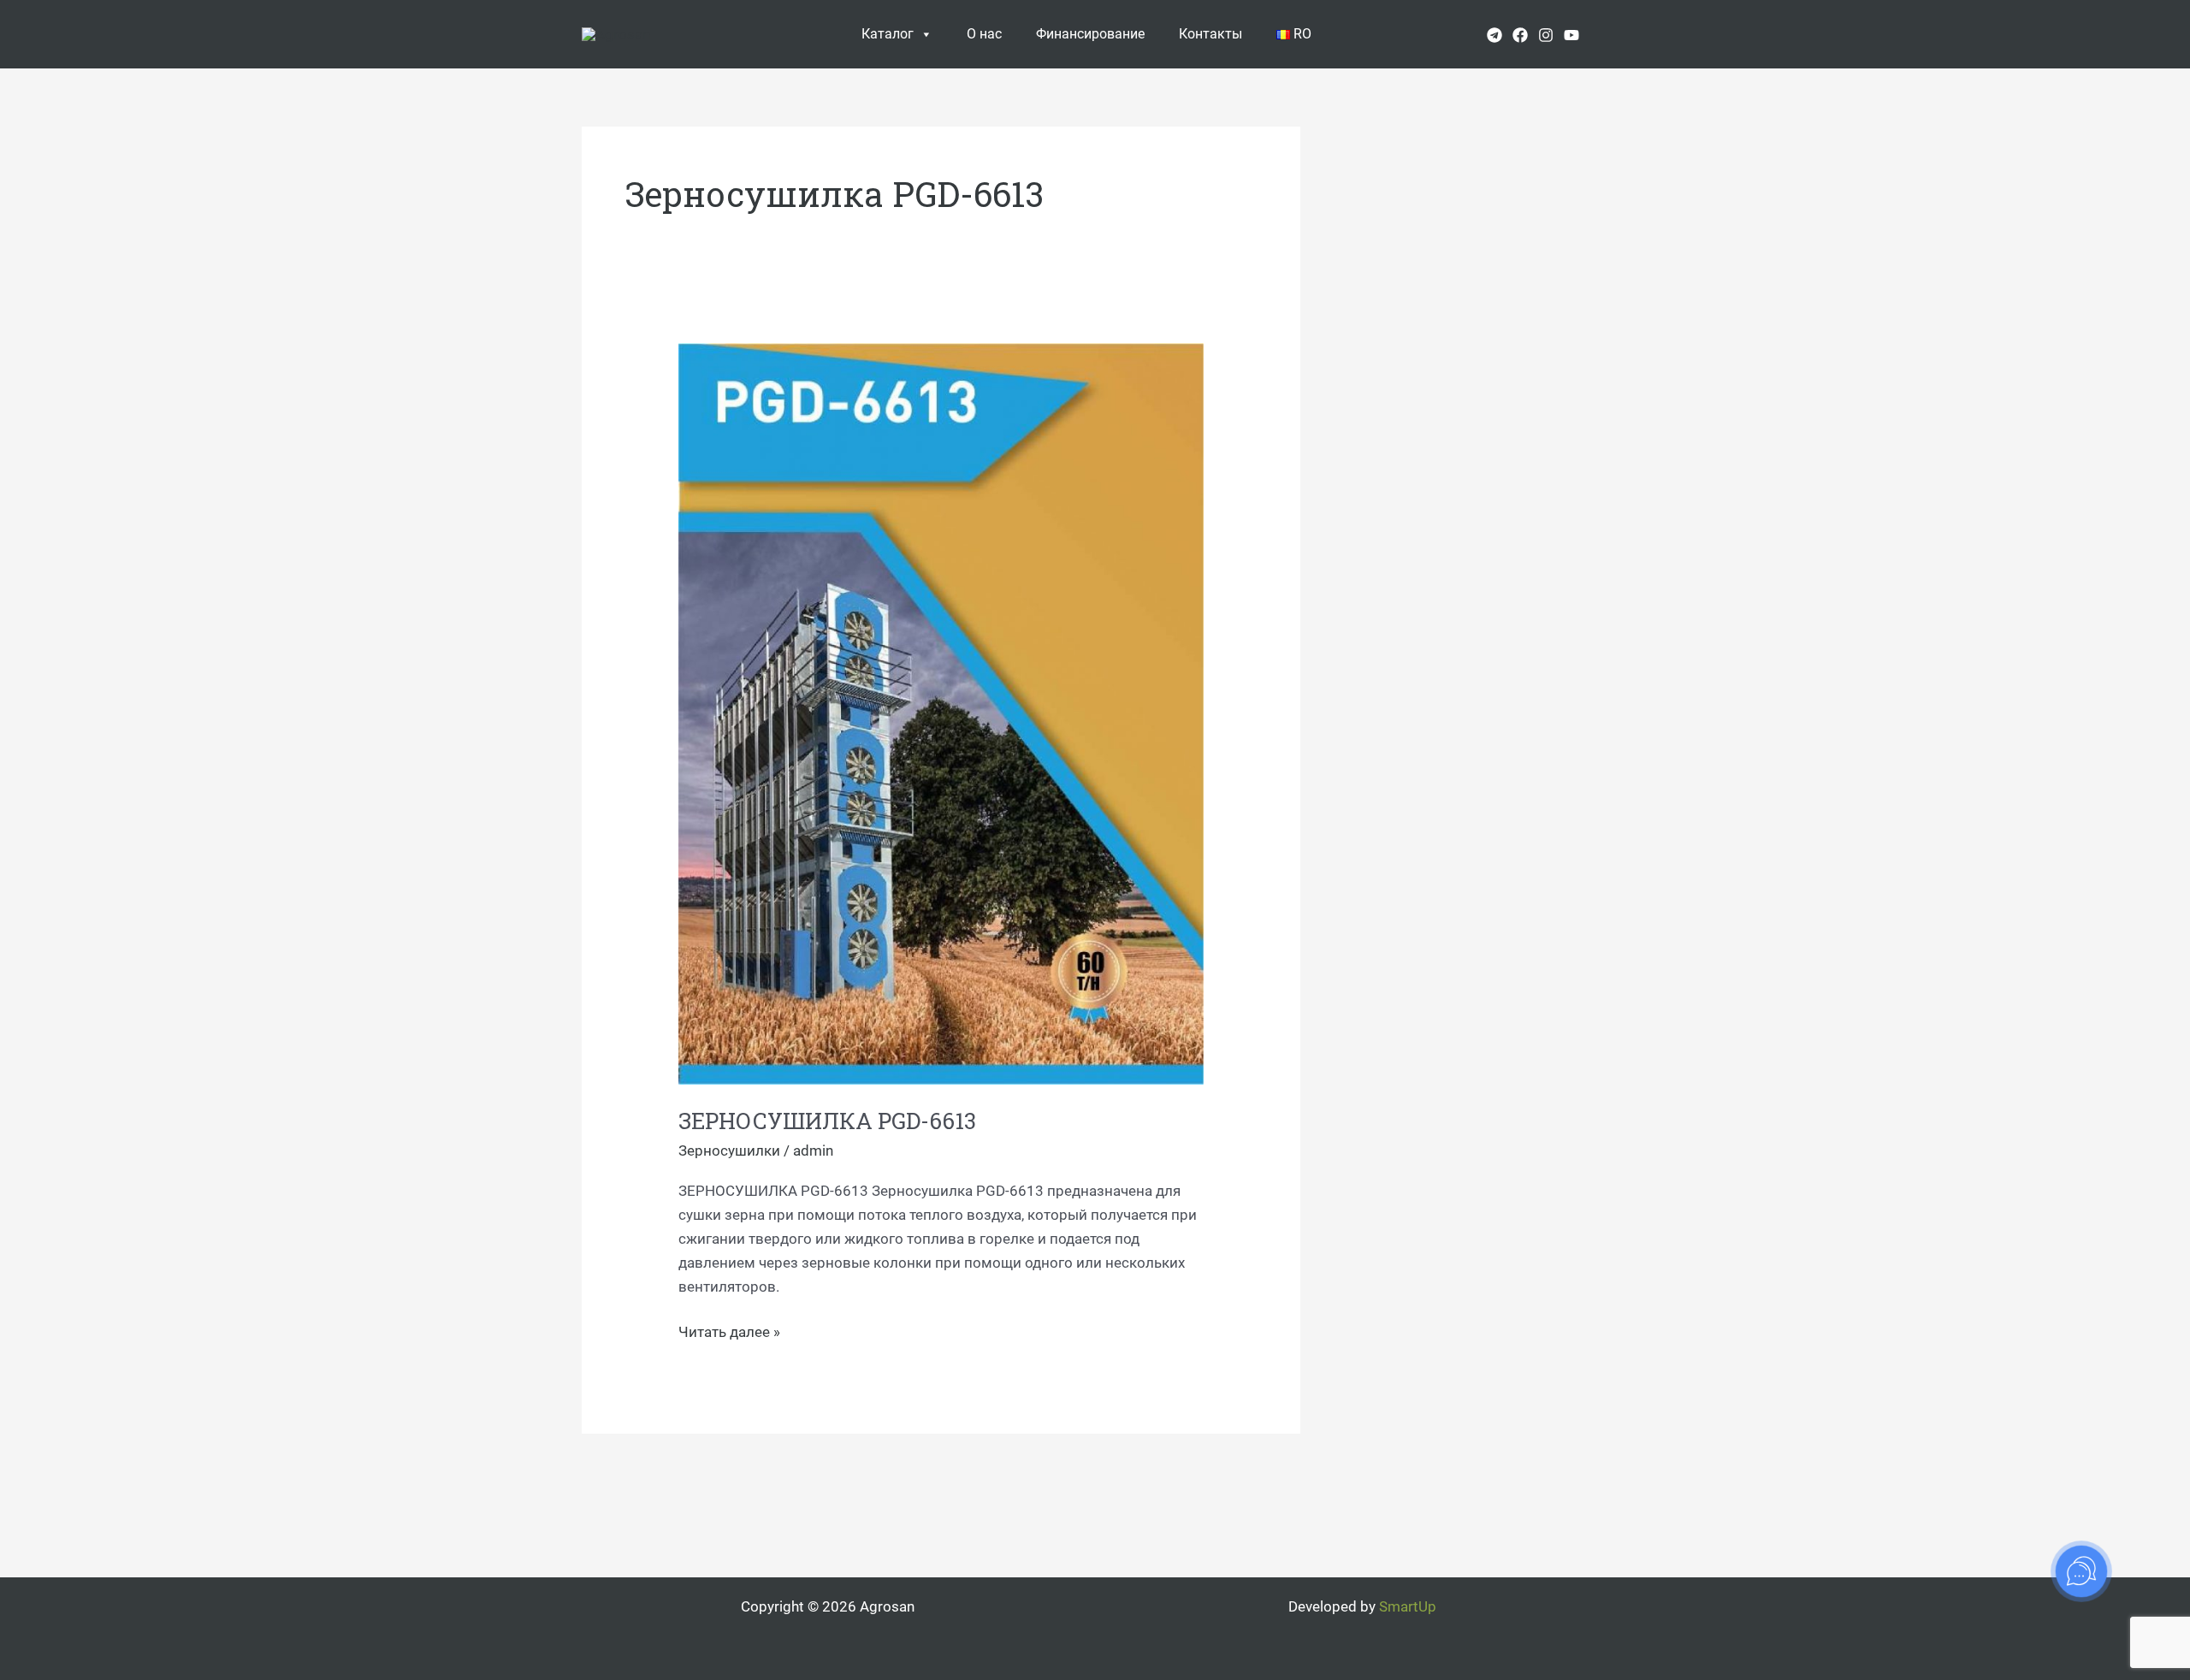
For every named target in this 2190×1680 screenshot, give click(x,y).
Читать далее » (729, 1330)
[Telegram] (1495, 35)
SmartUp (1408, 1606)
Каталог (888, 34)
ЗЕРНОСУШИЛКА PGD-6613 (827, 1121)
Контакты (1210, 34)
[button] (1602, 34)
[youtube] (1571, 35)
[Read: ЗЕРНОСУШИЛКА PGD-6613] (941, 713)
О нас (984, 34)
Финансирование (1090, 34)
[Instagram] (1546, 35)
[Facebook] (1520, 35)
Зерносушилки (729, 1151)
